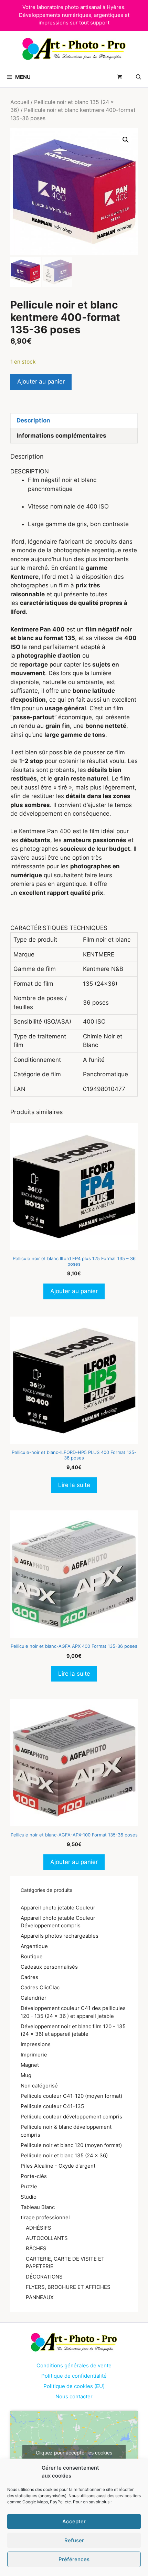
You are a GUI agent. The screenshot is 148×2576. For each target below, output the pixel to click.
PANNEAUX (40, 2297)
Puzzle (29, 2186)
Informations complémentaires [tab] (61, 436)
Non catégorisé (39, 2086)
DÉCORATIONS (44, 2277)
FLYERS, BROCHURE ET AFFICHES (68, 2287)
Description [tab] (33, 420)
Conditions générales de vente (74, 2365)
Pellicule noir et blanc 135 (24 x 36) (64, 2155)
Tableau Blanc (38, 2207)
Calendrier (34, 1998)
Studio (29, 2197)
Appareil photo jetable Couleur (58, 1908)
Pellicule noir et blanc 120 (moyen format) (71, 2145)
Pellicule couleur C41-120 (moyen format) (71, 2096)
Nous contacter (74, 2396)
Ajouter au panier (41, 381)
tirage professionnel (45, 2217)
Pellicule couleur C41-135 (52, 2106)
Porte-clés (34, 2176)
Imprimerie (34, 2055)
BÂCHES (36, 2248)
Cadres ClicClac (40, 1987)
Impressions (36, 2044)
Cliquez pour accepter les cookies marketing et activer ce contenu (74, 2457)
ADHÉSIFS (39, 2228)
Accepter (74, 2521)
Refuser (74, 2540)
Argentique (34, 1946)
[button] (139, 77)
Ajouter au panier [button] (74, 1291)
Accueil (20, 102)
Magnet (30, 2065)
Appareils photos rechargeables (60, 1936)
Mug (26, 2075)
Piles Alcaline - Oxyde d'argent (58, 2166)
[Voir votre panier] (120, 77)
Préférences (74, 2559)
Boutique (32, 1956)
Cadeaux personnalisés (49, 1967)
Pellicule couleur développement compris (71, 2117)
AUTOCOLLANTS (47, 2238)
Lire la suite (74, 1485)
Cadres (29, 1977)
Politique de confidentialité (74, 2376)
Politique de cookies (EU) (74, 2386)
